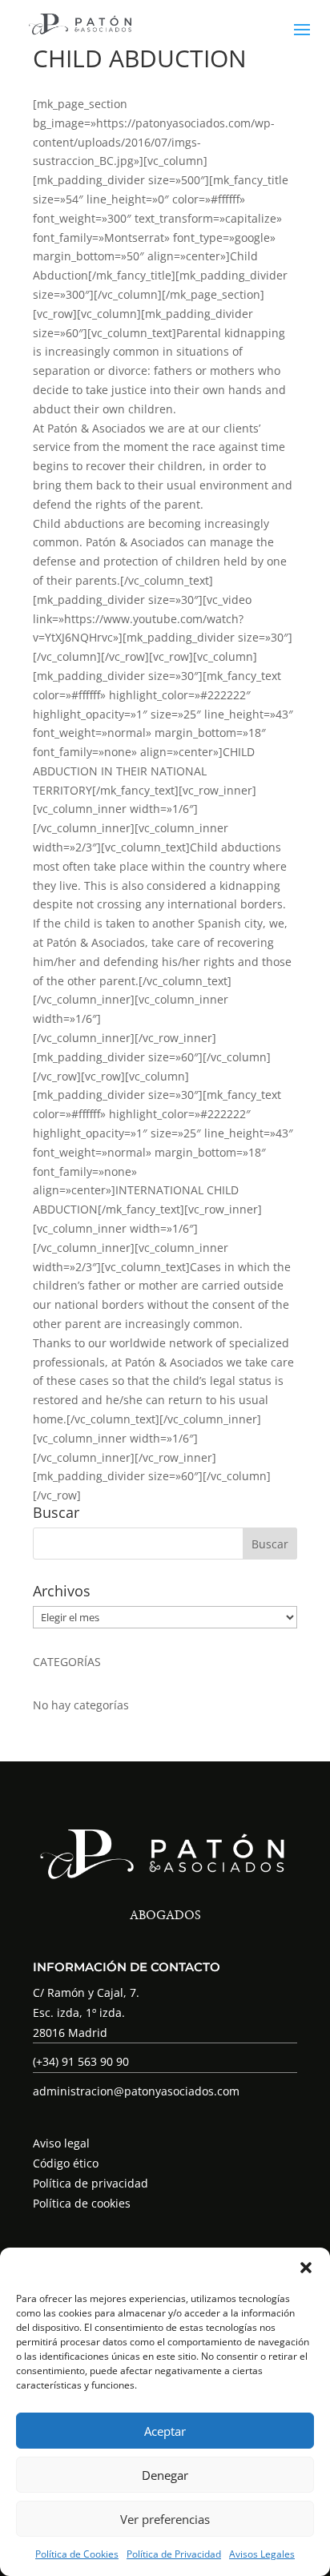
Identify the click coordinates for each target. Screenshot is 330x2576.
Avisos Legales (262, 2554)
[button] (306, 2268)
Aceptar (165, 2431)
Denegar (165, 2475)
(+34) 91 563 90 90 (81, 2061)
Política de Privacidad (174, 2554)
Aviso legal (61, 2143)
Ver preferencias (165, 2519)
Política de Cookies (77, 2554)
